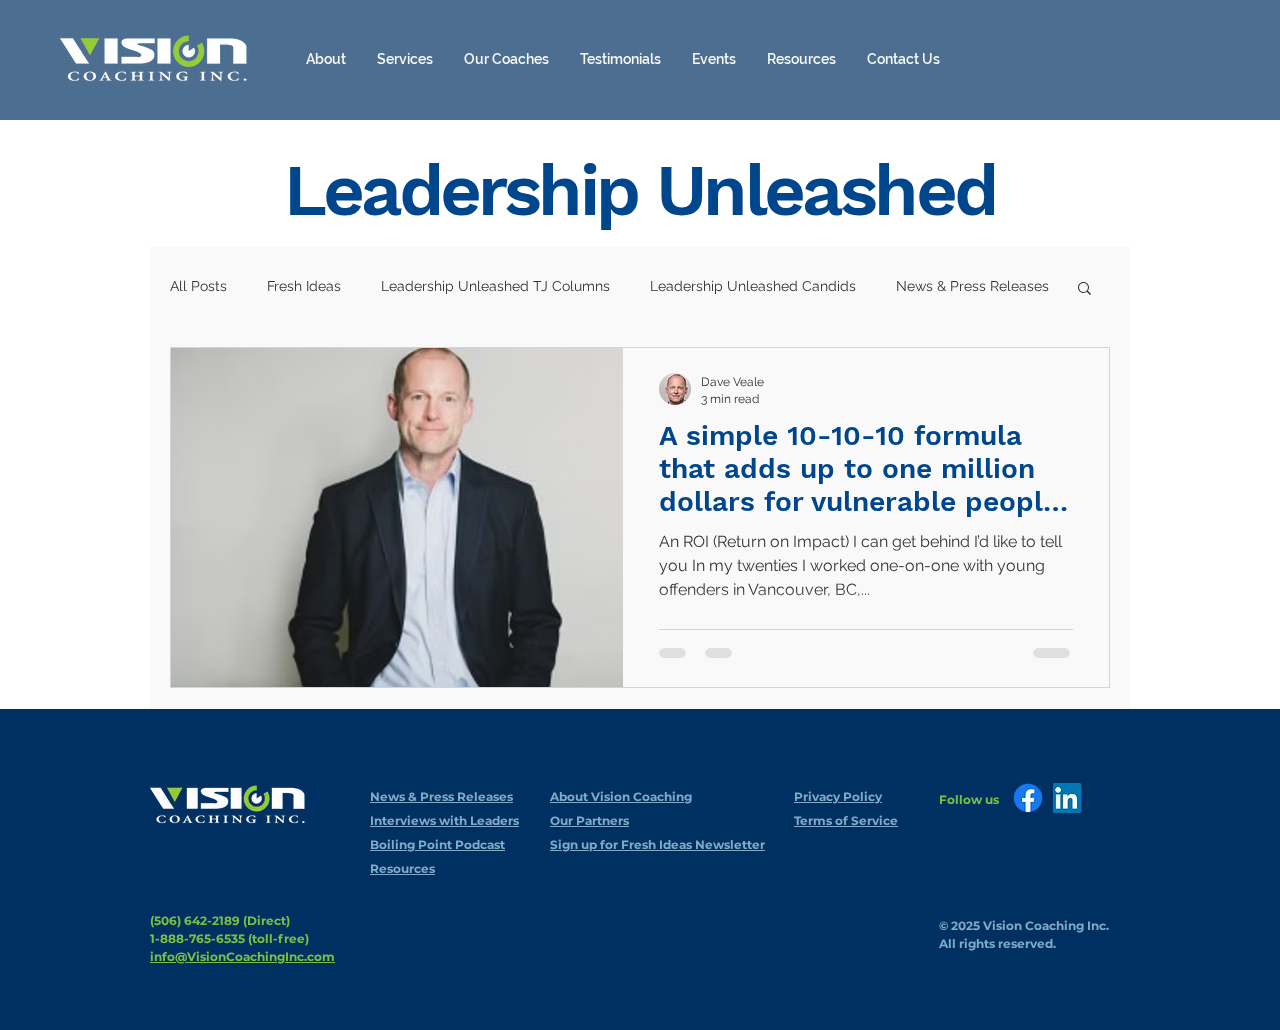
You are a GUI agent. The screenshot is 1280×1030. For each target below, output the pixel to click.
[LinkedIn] (1068, 798)
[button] (801, 59)
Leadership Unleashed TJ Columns (495, 286)
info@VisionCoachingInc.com (242, 956)
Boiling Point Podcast (437, 844)
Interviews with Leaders (444, 820)
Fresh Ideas (304, 286)
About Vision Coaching (621, 796)
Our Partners (589, 820)
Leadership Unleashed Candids (753, 286)
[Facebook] (1028, 798)
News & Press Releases (972, 286)
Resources (402, 868)
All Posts (198, 286)
